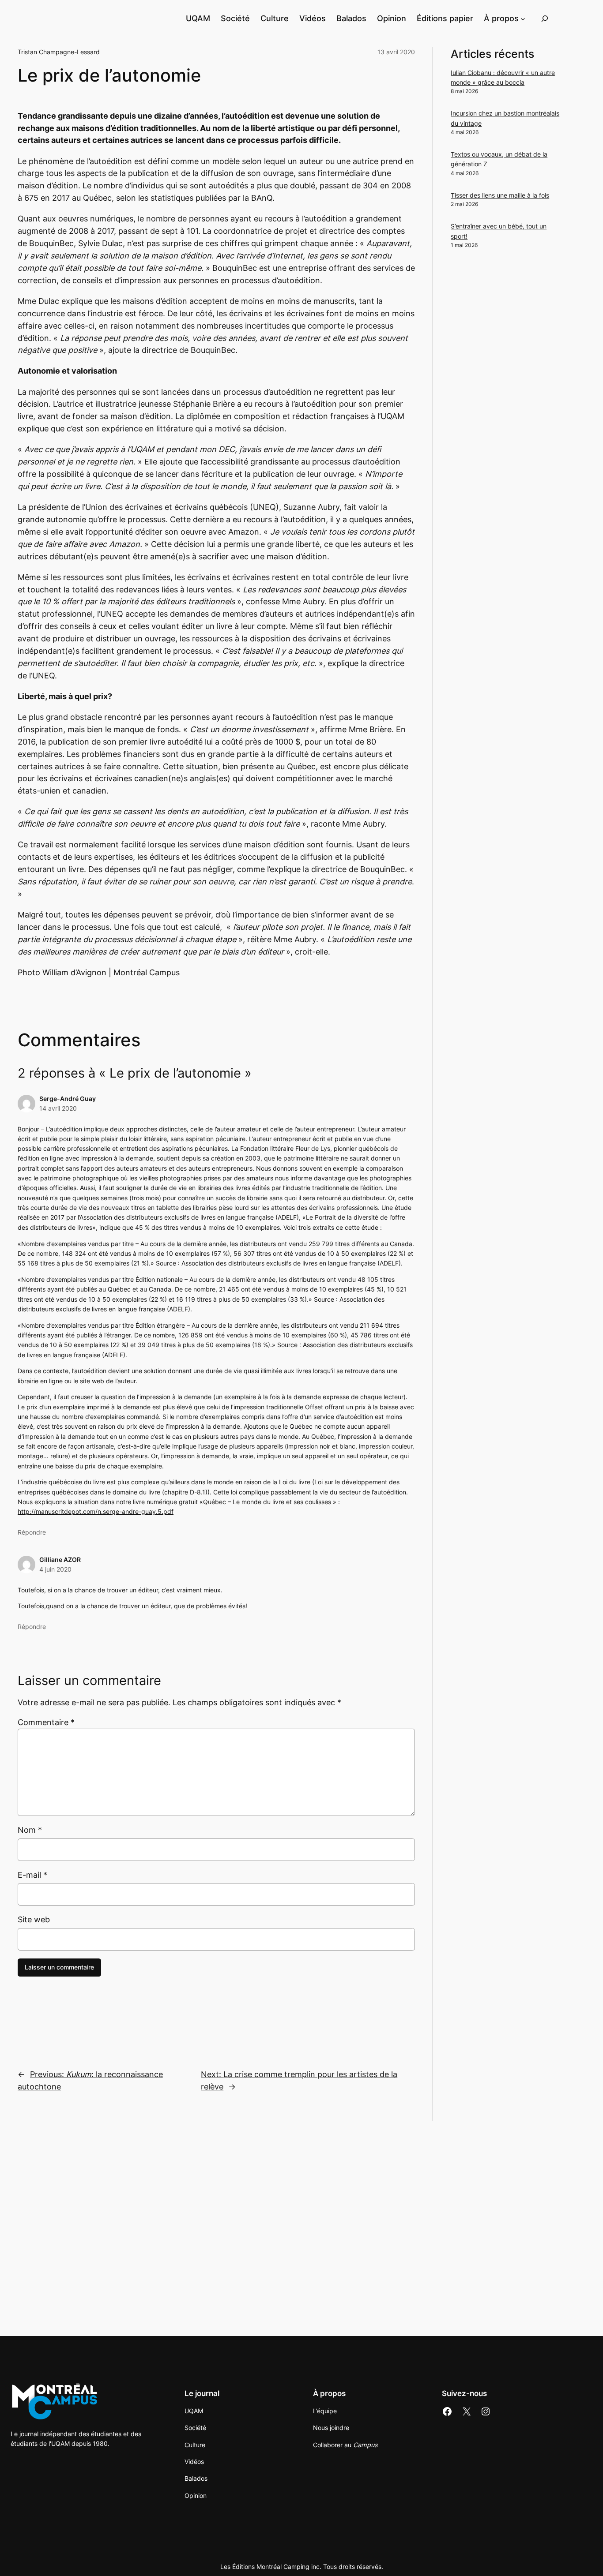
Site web (34, 1919)
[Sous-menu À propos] (523, 18)
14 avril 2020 (58, 1108)
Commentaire (46, 1722)
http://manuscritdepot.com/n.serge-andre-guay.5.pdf (96, 1511)
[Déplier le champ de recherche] (545, 18)
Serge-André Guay (68, 1099)
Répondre (32, 1532)
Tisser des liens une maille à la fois (500, 195)
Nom (30, 1830)
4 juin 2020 (55, 1569)
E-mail (32, 1875)
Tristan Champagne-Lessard (59, 52)
